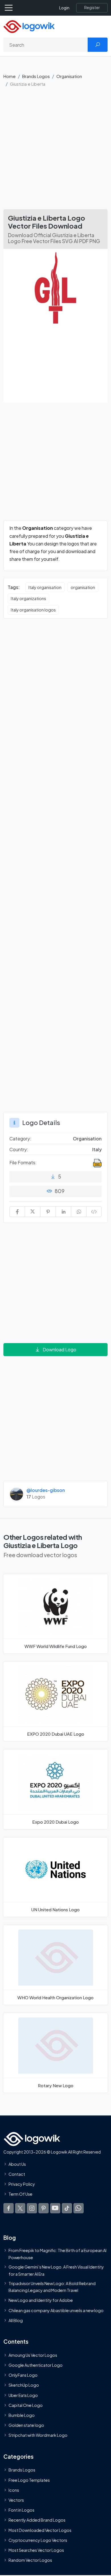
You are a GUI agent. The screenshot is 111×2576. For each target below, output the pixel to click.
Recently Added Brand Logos (37, 2520)
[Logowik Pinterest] (44, 2208)
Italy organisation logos (33, 610)
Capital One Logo (26, 2405)
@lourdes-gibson (46, 1490)
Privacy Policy (22, 2184)
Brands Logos (36, 76)
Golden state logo (26, 2425)
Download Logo (59, 1349)
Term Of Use (20, 2194)
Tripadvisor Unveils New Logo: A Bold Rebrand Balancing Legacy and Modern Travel (52, 2287)
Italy (97, 1149)
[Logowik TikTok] (67, 2208)
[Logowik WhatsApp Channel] (79, 2208)
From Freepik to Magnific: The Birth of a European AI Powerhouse (57, 2254)
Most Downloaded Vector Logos (40, 2530)
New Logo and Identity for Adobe (41, 2300)
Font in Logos (21, 2510)
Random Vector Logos (30, 2560)
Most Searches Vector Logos (36, 2550)
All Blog (16, 2320)
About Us (17, 2164)
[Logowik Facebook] (9, 2208)
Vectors (16, 2500)
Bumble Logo (22, 2415)
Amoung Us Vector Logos (33, 2355)
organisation (83, 587)
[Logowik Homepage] (29, 26)
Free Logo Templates (29, 2480)
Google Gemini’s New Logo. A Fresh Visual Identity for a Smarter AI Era (56, 2270)
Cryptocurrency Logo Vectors (38, 2540)
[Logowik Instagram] (32, 2208)
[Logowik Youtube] (55, 2208)
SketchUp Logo (24, 2385)
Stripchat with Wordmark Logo (38, 2435)
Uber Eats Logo (23, 2395)
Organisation (69, 76)
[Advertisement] (55, 151)
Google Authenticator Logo (36, 2365)
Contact (17, 2174)
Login (64, 8)
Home (10, 76)
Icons (14, 2490)
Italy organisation (45, 587)
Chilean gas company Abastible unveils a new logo (56, 2310)
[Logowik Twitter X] (20, 2208)
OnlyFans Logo (23, 2375)
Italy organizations (28, 598)
